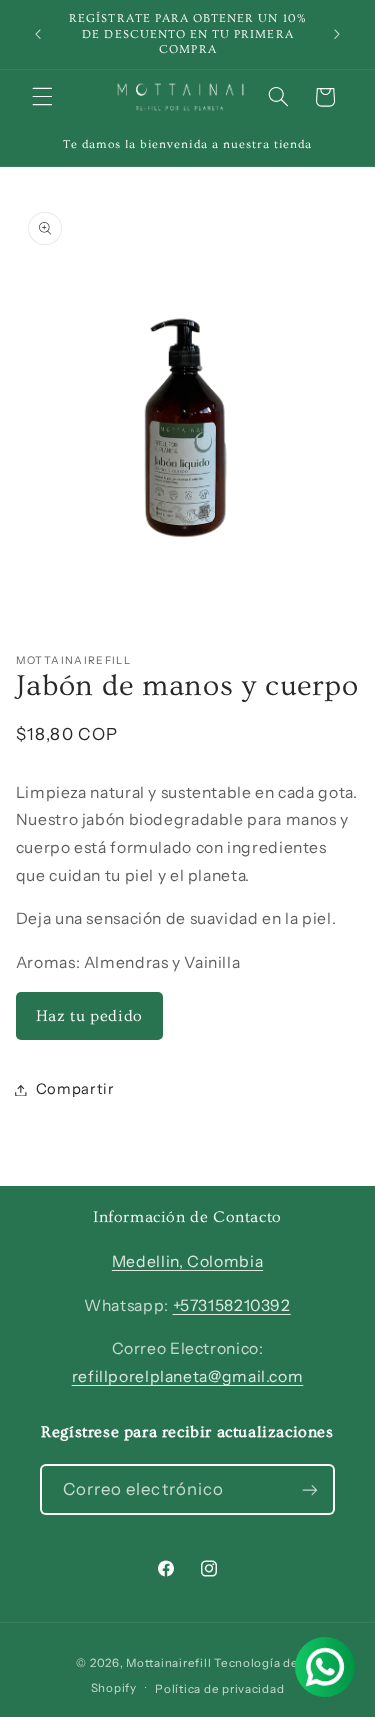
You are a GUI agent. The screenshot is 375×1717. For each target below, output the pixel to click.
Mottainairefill (168, 1663)
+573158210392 (232, 1305)
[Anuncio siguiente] (337, 34)
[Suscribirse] (310, 1489)
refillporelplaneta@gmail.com (188, 1376)
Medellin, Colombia (187, 1261)
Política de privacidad (219, 1689)
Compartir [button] (75, 1089)
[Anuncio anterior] (38, 34)
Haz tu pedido (89, 1016)
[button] (42, 97)
